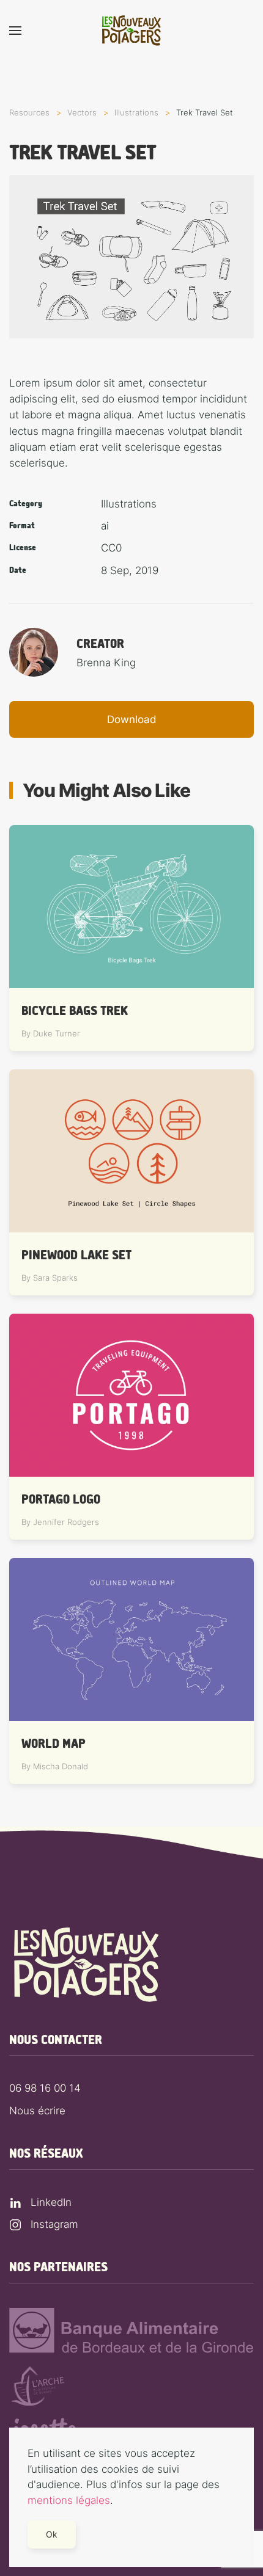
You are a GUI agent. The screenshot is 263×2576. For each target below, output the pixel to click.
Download (132, 719)
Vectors (82, 112)
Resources (29, 112)
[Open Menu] (15, 31)
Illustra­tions (136, 112)
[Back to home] (131, 31)
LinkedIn (51, 2202)
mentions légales (69, 2500)
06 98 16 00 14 (45, 2088)
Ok (52, 2534)
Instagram (54, 2224)
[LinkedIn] (15, 2202)
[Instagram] (15, 2224)
